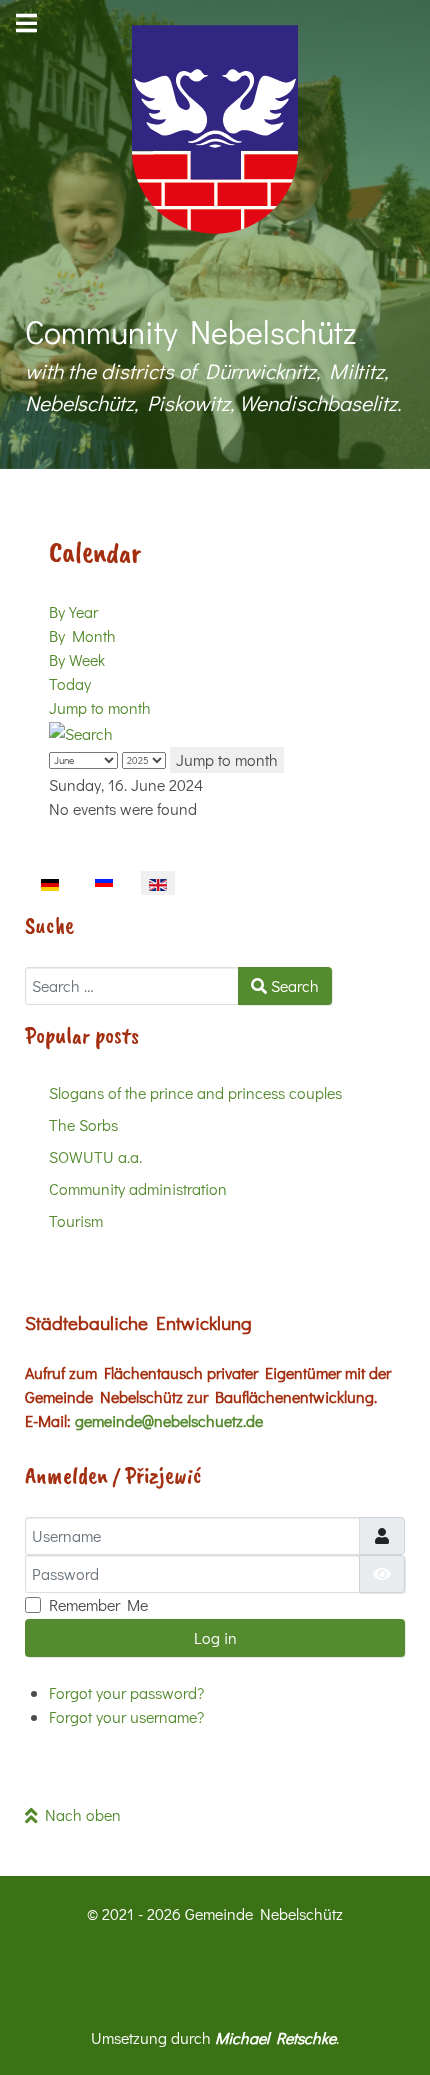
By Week (77, 659)
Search (293, 985)
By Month (82, 635)
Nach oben (79, 1814)
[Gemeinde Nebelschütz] (215, 129)
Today (70, 683)
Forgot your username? (126, 1716)
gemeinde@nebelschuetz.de (169, 1420)
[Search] (81, 731)
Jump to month (100, 707)
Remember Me (98, 1604)
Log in (215, 1637)
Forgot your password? (126, 1692)
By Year (73, 611)
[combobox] (132, 986)
